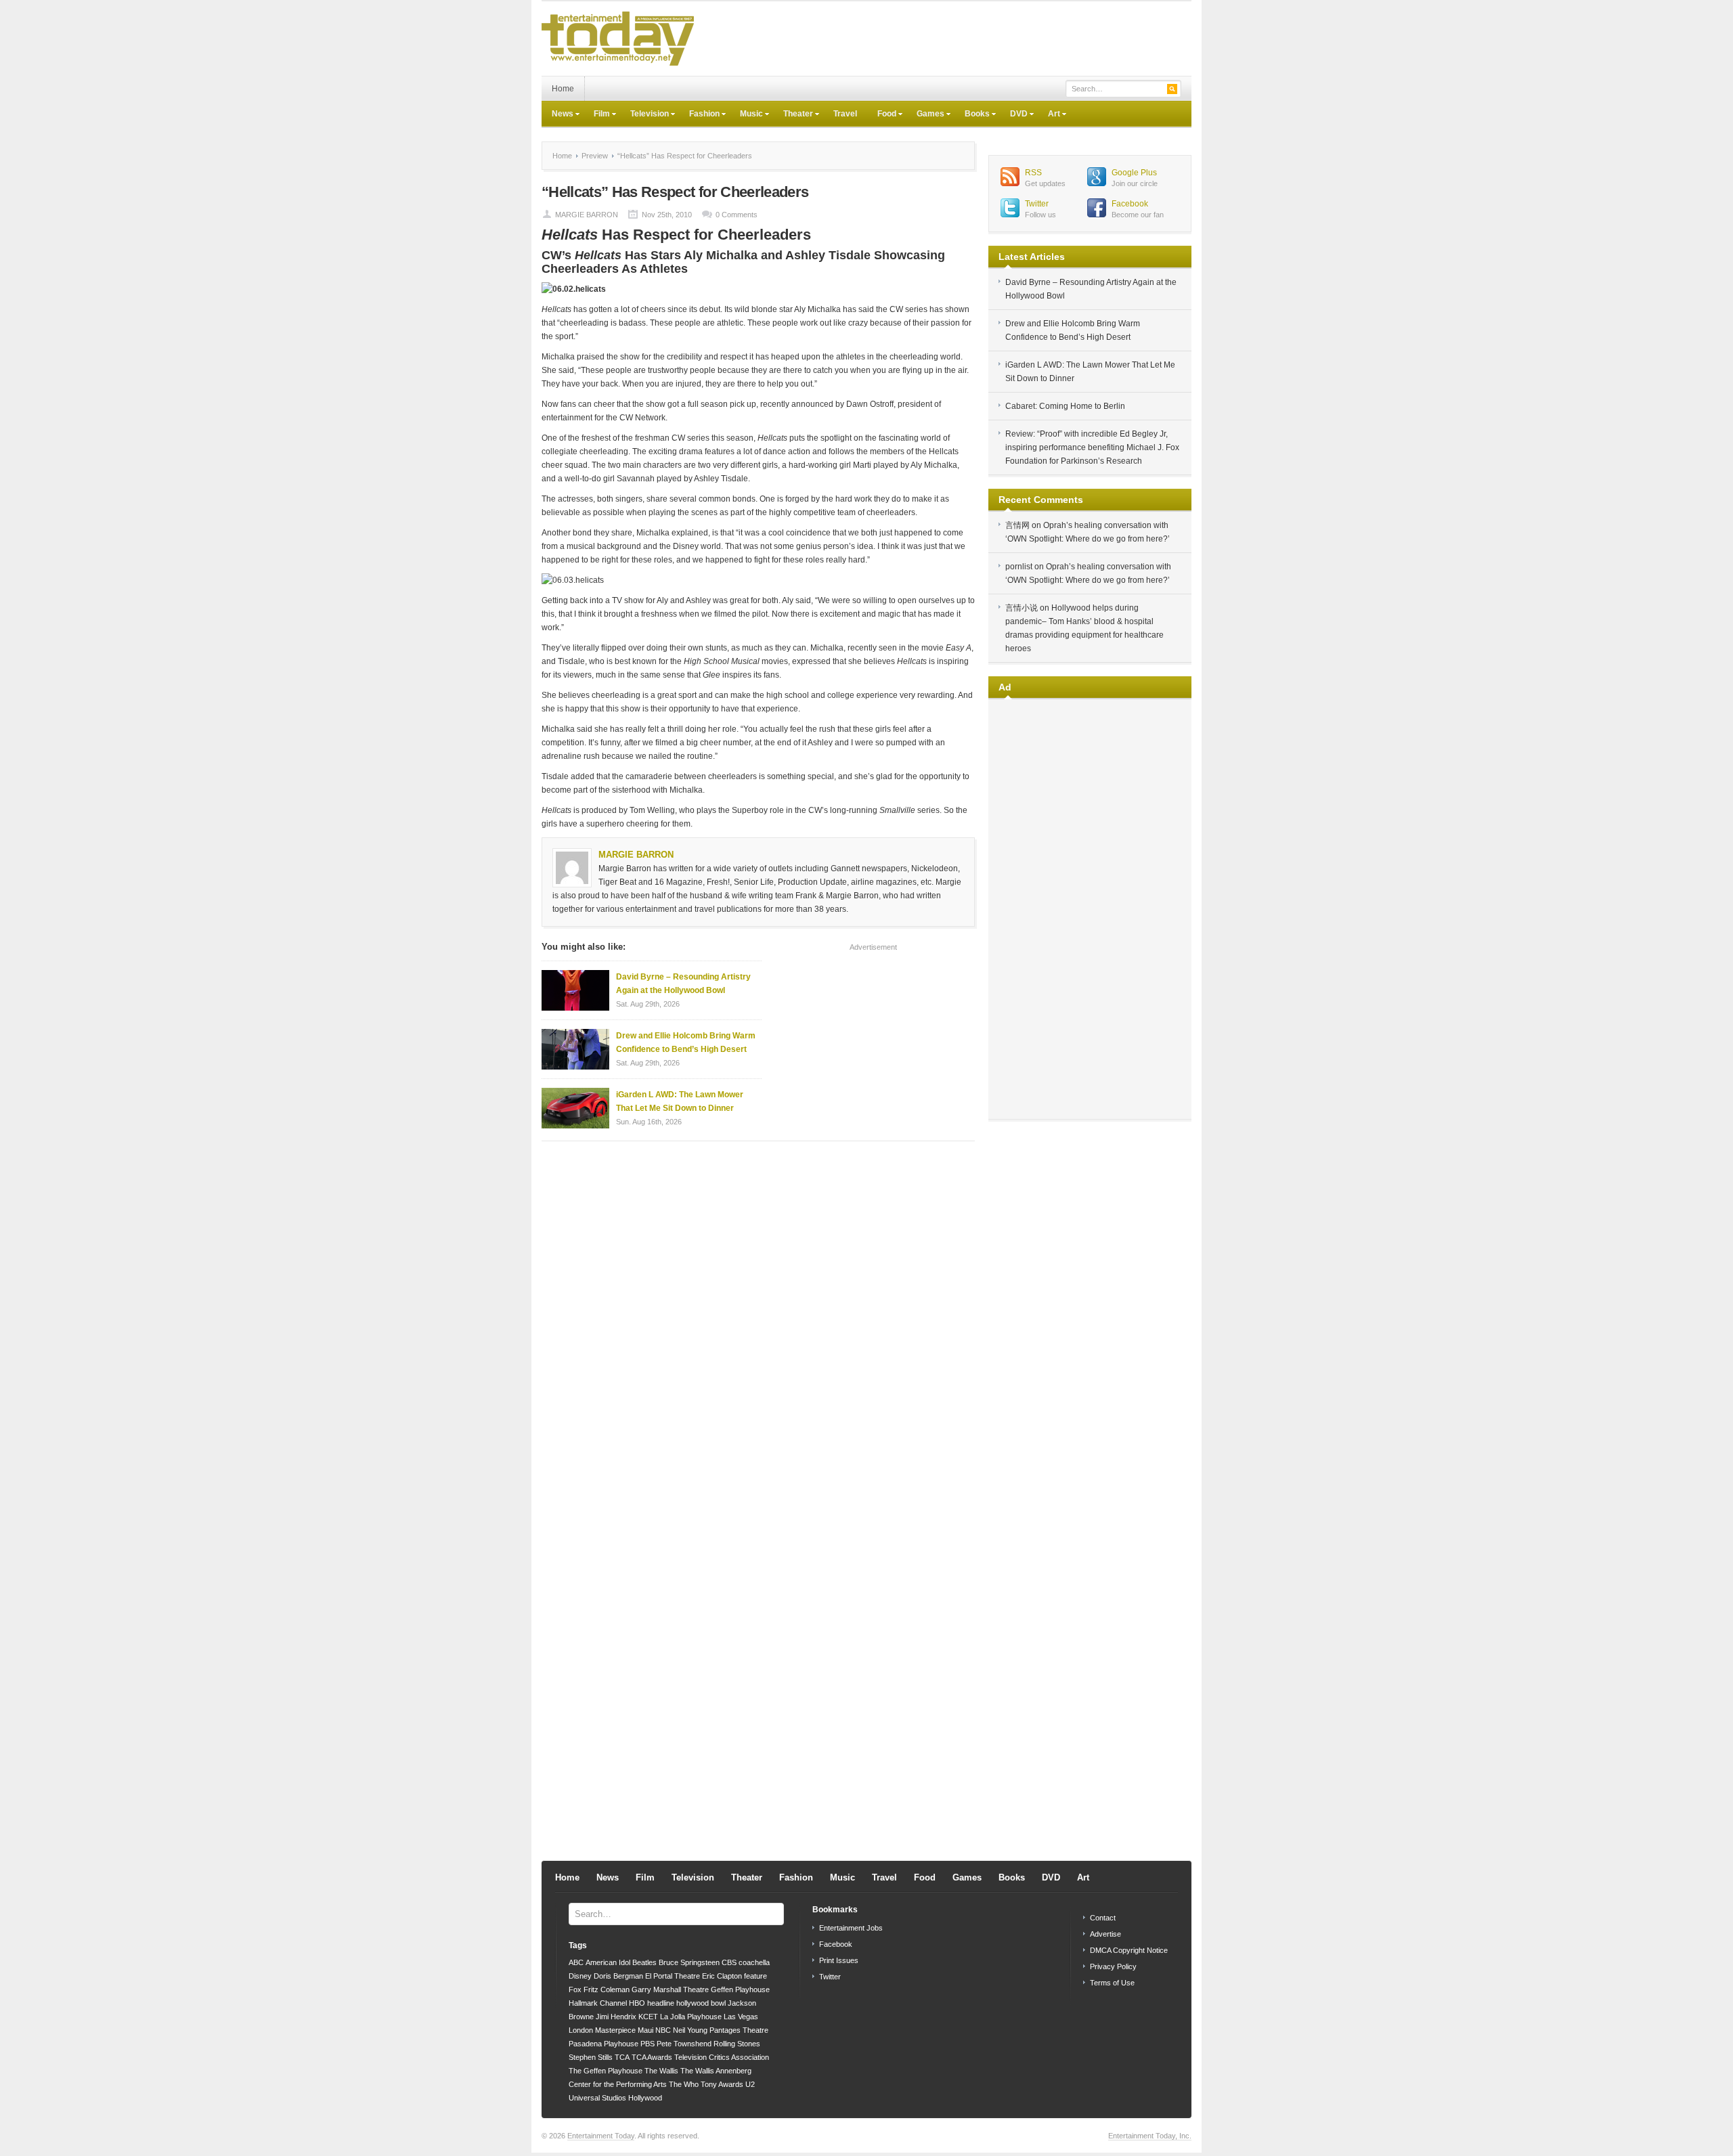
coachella (754, 1962)
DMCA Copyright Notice (1129, 1950)
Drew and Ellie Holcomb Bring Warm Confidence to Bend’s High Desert (686, 1042)
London (581, 2030)
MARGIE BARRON (587, 215)
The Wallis (661, 2071)
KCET (648, 2017)
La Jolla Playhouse (691, 2017)
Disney (580, 1976)
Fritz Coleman (607, 1989)
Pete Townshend (684, 2044)
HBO (637, 2003)
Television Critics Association (722, 2057)
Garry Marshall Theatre (670, 1989)
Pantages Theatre (739, 2030)
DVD (1014, 115)
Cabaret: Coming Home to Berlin (1065, 406)
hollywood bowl (701, 2003)
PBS (648, 2044)
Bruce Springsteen (689, 1962)
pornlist (1019, 567)
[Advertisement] (945, 39)
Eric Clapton (722, 1976)
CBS (729, 1962)
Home (563, 89)
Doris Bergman (618, 1976)
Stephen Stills (591, 2057)
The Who (684, 2084)
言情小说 (1022, 608)
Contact (1103, 1918)
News (557, 115)
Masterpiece (615, 2030)
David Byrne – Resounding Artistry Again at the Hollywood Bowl (683, 984)
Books (972, 115)
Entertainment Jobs (851, 1928)
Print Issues (839, 1960)
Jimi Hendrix (616, 2017)
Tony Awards (722, 2084)
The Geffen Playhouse (606, 2071)
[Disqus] (758, 1324)
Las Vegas (741, 2017)
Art (1049, 115)
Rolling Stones (737, 2044)
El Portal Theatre (673, 1976)
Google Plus (1134, 173)
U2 (750, 2084)
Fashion (699, 115)
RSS (1033, 173)
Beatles (644, 1962)
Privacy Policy (1113, 1966)
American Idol (608, 1962)
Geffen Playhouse (740, 1989)
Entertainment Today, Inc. (1150, 2136)
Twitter (1037, 204)
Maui (645, 2030)
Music (746, 115)
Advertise (1105, 1934)
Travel (845, 114)
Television (644, 115)
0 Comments (737, 215)
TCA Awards (652, 2057)
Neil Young (690, 2030)
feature (755, 1976)
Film (597, 115)
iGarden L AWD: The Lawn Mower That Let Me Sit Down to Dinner (680, 1101)
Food (882, 115)
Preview (595, 156)
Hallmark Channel (598, 2003)
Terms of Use (1112, 1983)
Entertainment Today (601, 2136)
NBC (663, 2030)
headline (661, 2003)
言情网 (1017, 525)
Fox (575, 1989)
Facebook (1130, 204)
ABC (576, 1962)
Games (925, 115)
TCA (622, 2057)
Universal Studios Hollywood (615, 2098)
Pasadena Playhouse (604, 2044)
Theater (793, 115)
